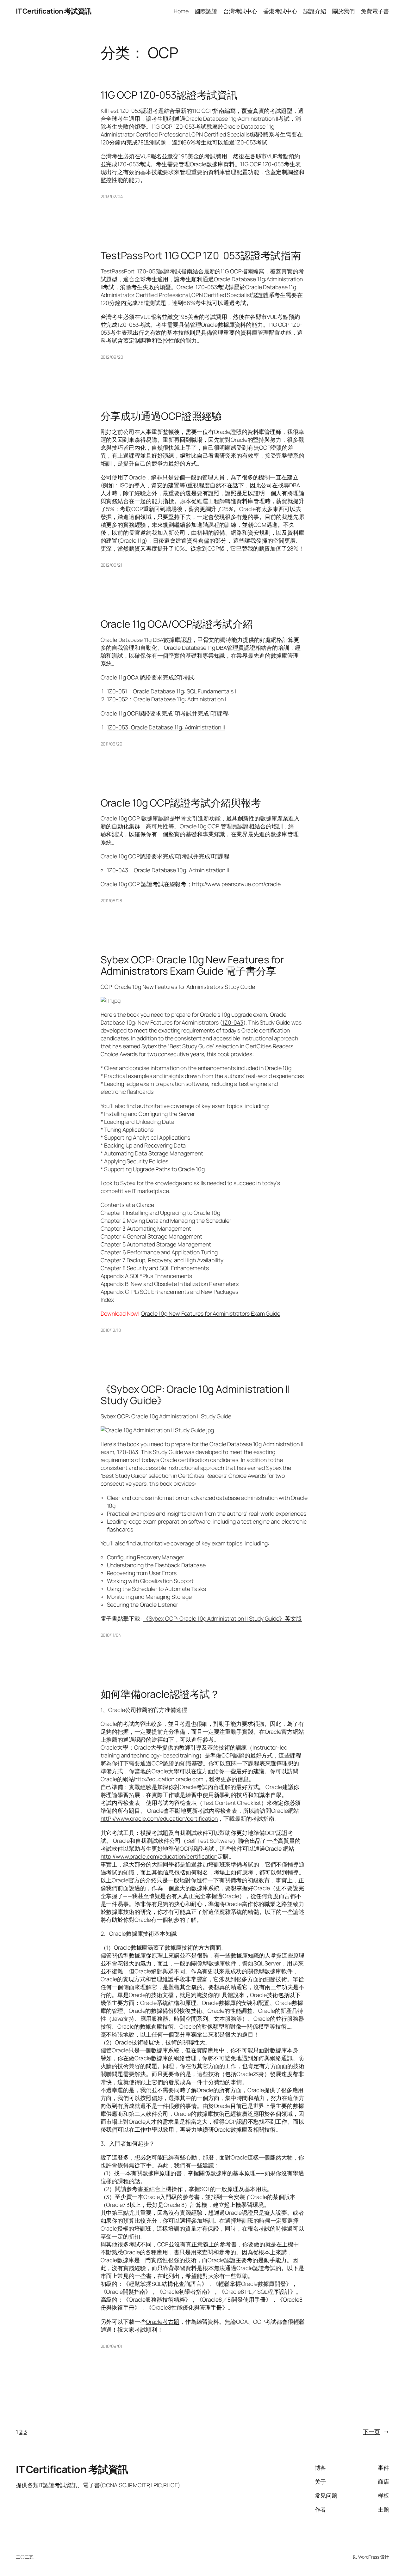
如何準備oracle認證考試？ (160, 1694)
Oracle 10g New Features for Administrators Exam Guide (211, 1313)
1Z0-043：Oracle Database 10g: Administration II (168, 870)
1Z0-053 (206, 287)
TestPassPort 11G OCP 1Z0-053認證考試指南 (201, 256)
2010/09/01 (111, 2346)
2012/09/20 (112, 357)
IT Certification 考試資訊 (54, 11)
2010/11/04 (111, 1635)
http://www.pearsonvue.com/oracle (236, 884)
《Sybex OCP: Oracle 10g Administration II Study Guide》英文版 (222, 1618)
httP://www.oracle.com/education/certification (159, 1818)
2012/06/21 (111, 565)
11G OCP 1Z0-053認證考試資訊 (169, 95)
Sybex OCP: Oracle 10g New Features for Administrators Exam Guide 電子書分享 (192, 965)
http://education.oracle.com (169, 1779)
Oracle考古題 (163, 2322)
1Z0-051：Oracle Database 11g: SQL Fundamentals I (171, 691)
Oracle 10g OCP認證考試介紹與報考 (181, 803)
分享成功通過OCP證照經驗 (161, 416)
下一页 (376, 2432)
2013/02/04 (112, 196)
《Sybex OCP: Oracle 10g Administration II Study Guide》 (195, 1395)
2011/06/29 (112, 744)
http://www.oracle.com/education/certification (159, 1856)
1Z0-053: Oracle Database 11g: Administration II (166, 727)
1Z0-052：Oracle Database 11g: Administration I (167, 699)
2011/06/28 (111, 901)
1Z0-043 (233, 1022)
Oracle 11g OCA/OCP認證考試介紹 (177, 624)
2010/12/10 (111, 1330)
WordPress (369, 2557)
